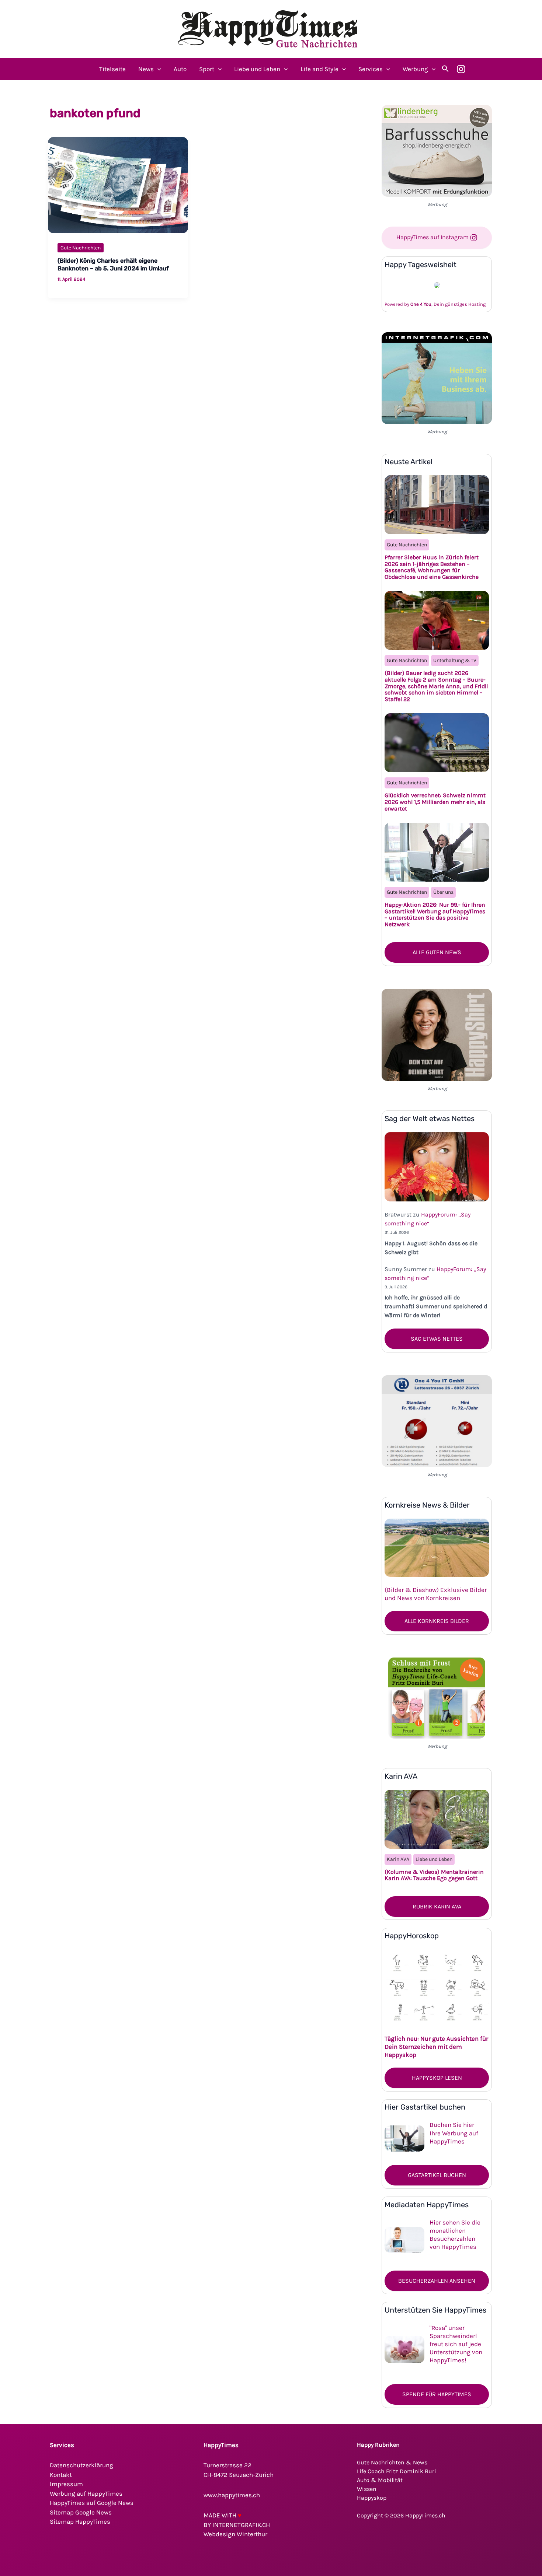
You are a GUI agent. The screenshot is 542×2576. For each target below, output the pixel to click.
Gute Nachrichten (81, 248)
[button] (157, 69)
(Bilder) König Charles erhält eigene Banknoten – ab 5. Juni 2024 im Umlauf (113, 265)
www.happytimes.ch (232, 2495)
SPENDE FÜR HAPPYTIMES (437, 2394)
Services (371, 69)
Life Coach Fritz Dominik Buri (397, 2471)
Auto (180, 69)
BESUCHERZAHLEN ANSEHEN (437, 2281)
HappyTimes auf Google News (92, 2503)
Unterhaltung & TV (455, 660)
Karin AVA (398, 1859)
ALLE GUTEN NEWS (437, 952)
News (146, 69)
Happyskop (372, 2498)
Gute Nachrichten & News (392, 2462)
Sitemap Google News (81, 2512)
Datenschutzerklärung (81, 2465)
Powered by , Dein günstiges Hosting (435, 304)
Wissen (367, 2489)
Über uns (443, 892)
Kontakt (61, 2475)
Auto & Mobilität (380, 2480)
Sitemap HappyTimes (80, 2521)
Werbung (415, 69)
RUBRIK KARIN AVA (437, 1906)
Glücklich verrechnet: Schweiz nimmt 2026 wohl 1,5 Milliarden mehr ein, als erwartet (435, 802)
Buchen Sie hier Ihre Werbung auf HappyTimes (454, 2133)
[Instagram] (461, 69)
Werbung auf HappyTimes (86, 2493)
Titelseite (112, 69)
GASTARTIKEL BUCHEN (437, 2175)
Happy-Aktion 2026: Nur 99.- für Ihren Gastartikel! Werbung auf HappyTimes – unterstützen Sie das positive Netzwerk (435, 914)
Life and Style (319, 69)
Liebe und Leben (257, 69)
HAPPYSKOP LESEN (437, 2078)
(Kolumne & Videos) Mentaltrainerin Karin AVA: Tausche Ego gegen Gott (434, 1875)
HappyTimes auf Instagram (433, 237)
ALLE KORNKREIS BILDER (437, 1621)
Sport (207, 69)
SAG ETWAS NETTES (437, 1339)
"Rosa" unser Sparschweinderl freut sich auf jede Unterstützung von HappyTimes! (456, 2344)
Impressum (66, 2484)
